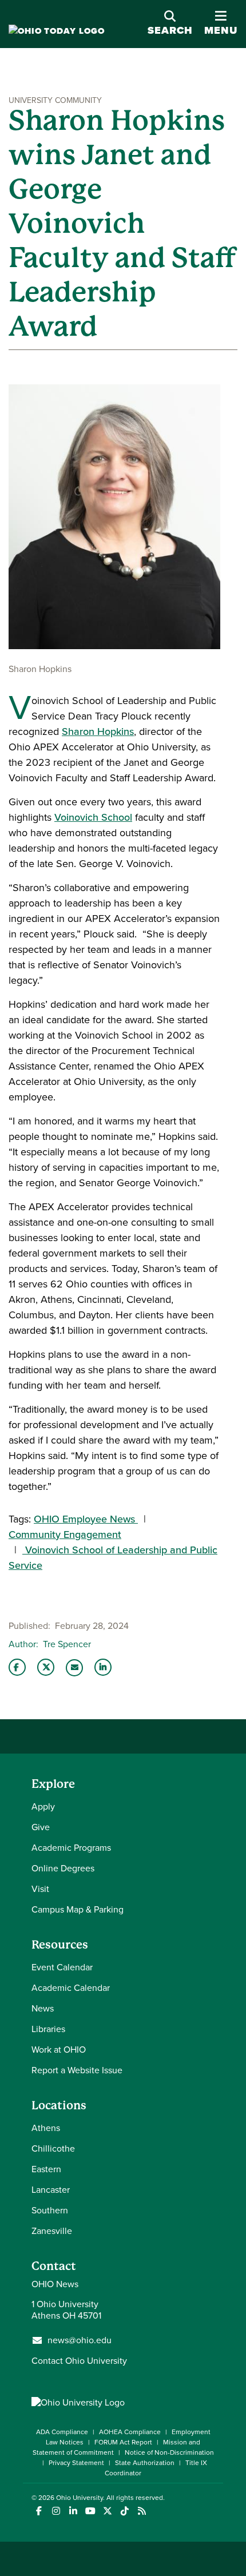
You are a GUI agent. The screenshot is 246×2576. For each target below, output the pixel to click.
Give (41, 1827)
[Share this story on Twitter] (46, 1667)
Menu (221, 24)
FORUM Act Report (123, 2442)
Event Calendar (62, 1967)
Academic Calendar (71, 1988)
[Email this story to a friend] (74, 1668)
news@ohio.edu (80, 2340)
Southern (50, 2210)
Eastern (46, 2169)
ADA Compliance (62, 2432)
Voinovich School (93, 817)
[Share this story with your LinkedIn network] (103, 1667)
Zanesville (52, 2231)
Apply (43, 1806)
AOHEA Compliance (130, 2432)
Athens (46, 2128)
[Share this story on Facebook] (17, 1667)
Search (170, 30)
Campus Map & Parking (78, 1909)
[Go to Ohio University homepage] (57, 31)
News (43, 2008)
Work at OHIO (59, 2050)
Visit (40, 1889)
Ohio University (80, 2498)
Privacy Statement (76, 2463)
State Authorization (145, 2463)
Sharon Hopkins (98, 732)
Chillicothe (53, 2148)
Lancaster (51, 2190)
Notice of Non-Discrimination (169, 2452)
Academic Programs (71, 1848)
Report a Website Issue (77, 2070)
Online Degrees (63, 1868)
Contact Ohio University (79, 2361)
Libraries (48, 2029)
